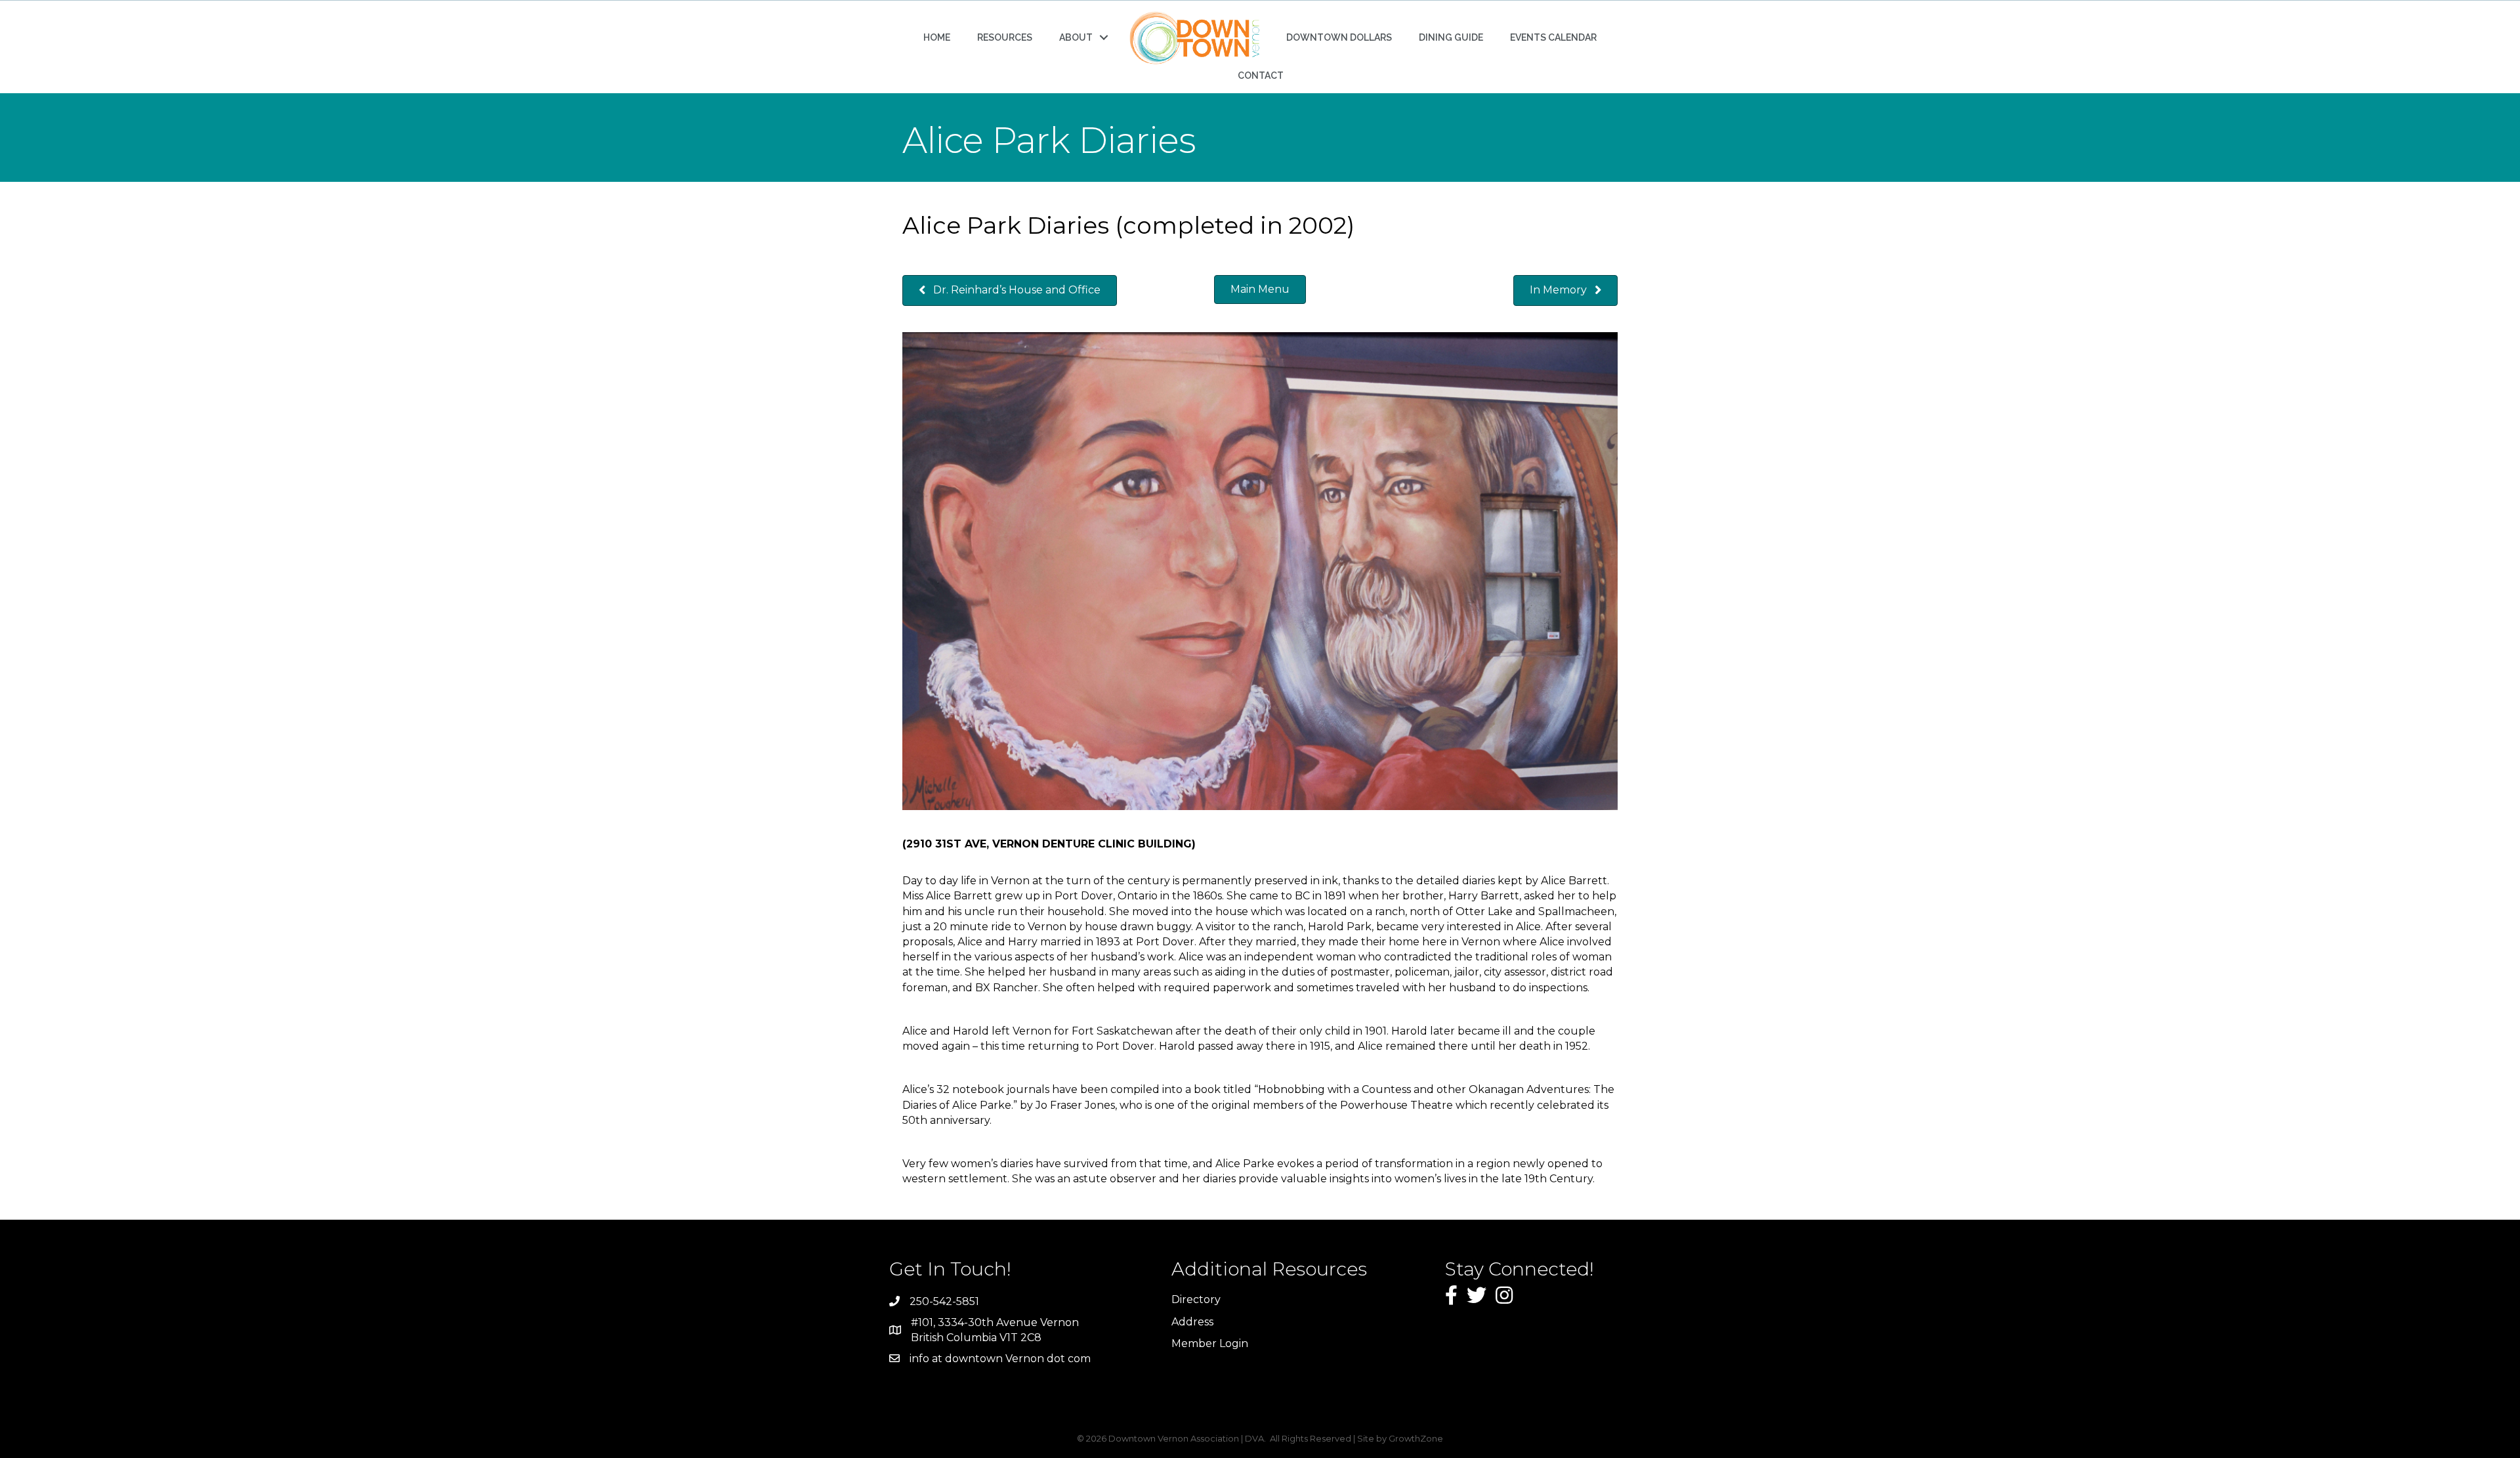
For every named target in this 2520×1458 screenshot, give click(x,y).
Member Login (1210, 1343)
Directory (1196, 1299)
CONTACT (1261, 75)
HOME (937, 37)
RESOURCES (1005, 37)
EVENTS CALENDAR (1553, 37)
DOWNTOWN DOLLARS (1339, 37)
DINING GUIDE (1451, 37)
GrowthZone (1416, 1438)
